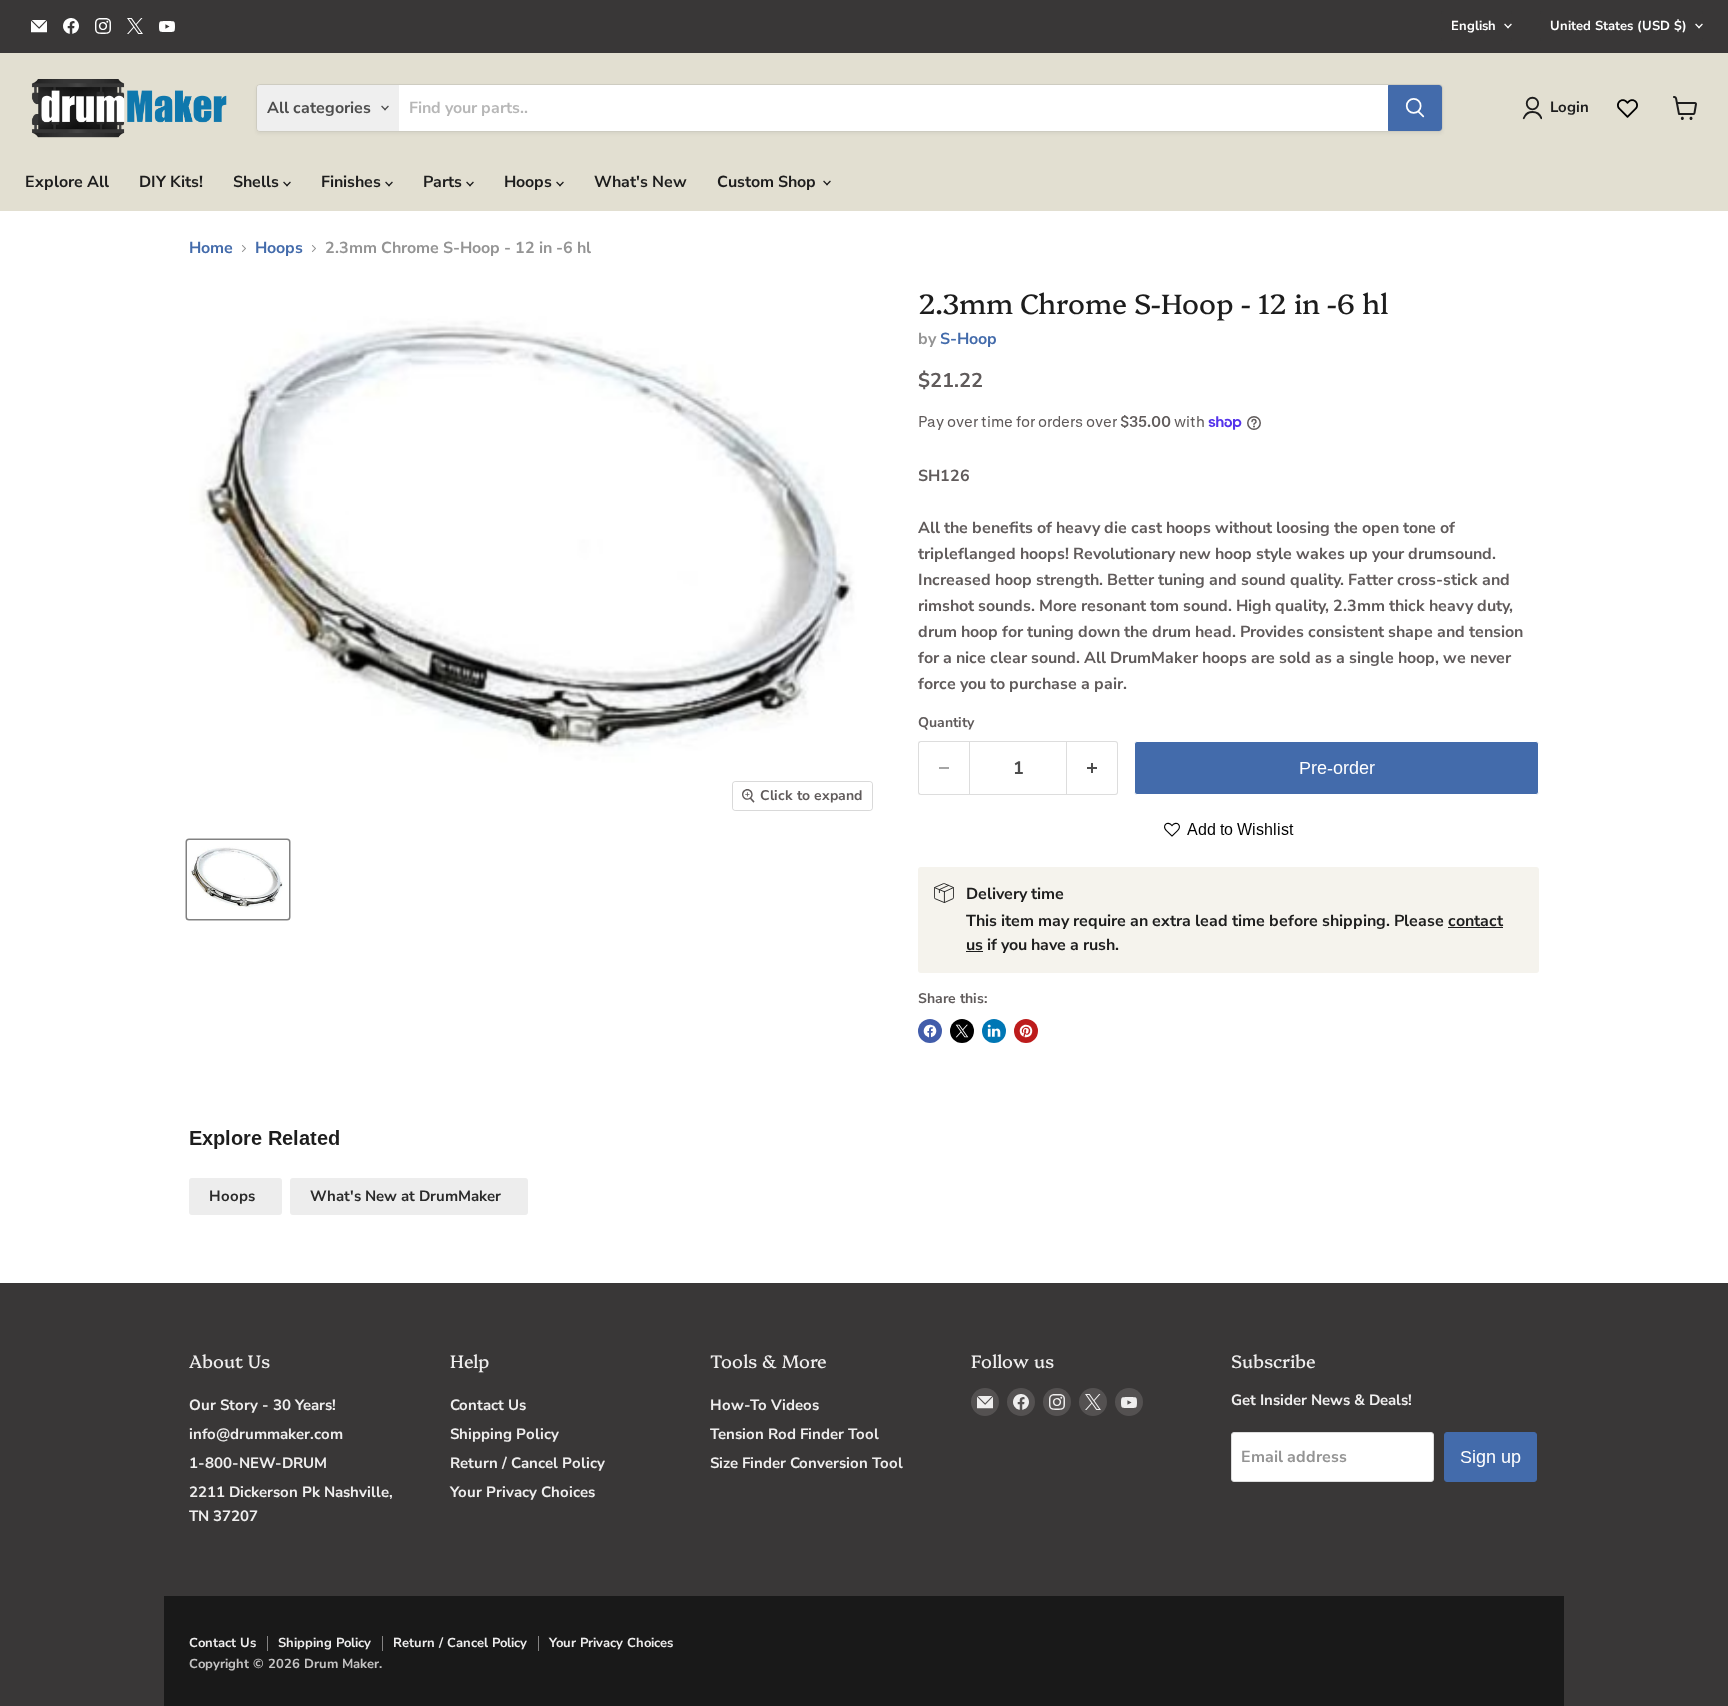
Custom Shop (768, 182)
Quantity (946, 723)
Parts (444, 182)
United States (1618, 26)
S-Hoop (968, 339)
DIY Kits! (171, 182)
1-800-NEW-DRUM (258, 1463)
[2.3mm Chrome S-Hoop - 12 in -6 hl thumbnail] (238, 879)
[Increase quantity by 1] (1092, 768)
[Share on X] (962, 1031)
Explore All (67, 182)
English (1473, 26)
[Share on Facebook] (930, 1031)
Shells (258, 182)
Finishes (353, 182)
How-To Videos (764, 1405)
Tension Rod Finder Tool (794, 1434)
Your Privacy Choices (522, 1492)
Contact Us (488, 1405)
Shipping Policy (504, 1434)
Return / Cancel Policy (527, 1463)
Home (211, 248)
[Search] (1415, 108)
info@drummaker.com (266, 1434)
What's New (640, 182)
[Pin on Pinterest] (1026, 1031)
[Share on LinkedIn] (994, 1031)
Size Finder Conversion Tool (806, 1463)
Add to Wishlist (1238, 829)
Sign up (1490, 1457)
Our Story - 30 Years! (262, 1405)
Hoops (530, 182)
